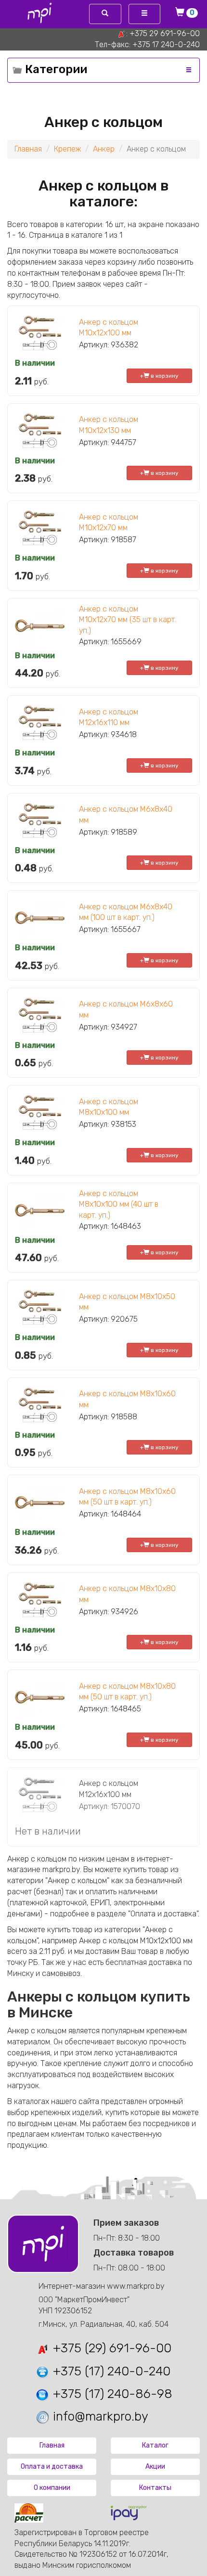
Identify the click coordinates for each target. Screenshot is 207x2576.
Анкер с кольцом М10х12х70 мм (109, 523)
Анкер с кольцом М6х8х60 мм (126, 1009)
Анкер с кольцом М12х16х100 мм (109, 1789)
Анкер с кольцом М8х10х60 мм (127, 1399)
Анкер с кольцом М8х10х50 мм (127, 1302)
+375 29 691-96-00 (165, 33)
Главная (28, 149)
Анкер (104, 149)
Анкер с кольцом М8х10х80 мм (127, 1594)
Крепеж (67, 149)
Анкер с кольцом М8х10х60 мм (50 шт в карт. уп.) (127, 1497)
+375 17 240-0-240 (166, 45)
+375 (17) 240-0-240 (110, 2371)
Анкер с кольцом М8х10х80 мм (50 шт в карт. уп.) (127, 1692)
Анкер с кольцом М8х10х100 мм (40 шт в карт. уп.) (119, 1205)
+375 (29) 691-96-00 (110, 2348)
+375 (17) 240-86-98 (111, 2394)
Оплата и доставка (52, 2467)
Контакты (155, 2488)
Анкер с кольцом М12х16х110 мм (109, 717)
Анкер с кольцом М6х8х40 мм (126, 815)
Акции (155, 2467)
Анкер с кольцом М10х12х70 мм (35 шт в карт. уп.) (128, 620)
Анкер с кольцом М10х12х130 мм (109, 425)
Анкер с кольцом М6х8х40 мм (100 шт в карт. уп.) (126, 912)
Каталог (155, 2445)
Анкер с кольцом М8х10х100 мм (109, 1107)
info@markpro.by (99, 2417)
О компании (52, 2488)
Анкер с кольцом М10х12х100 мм (109, 328)
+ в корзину (159, 376)
